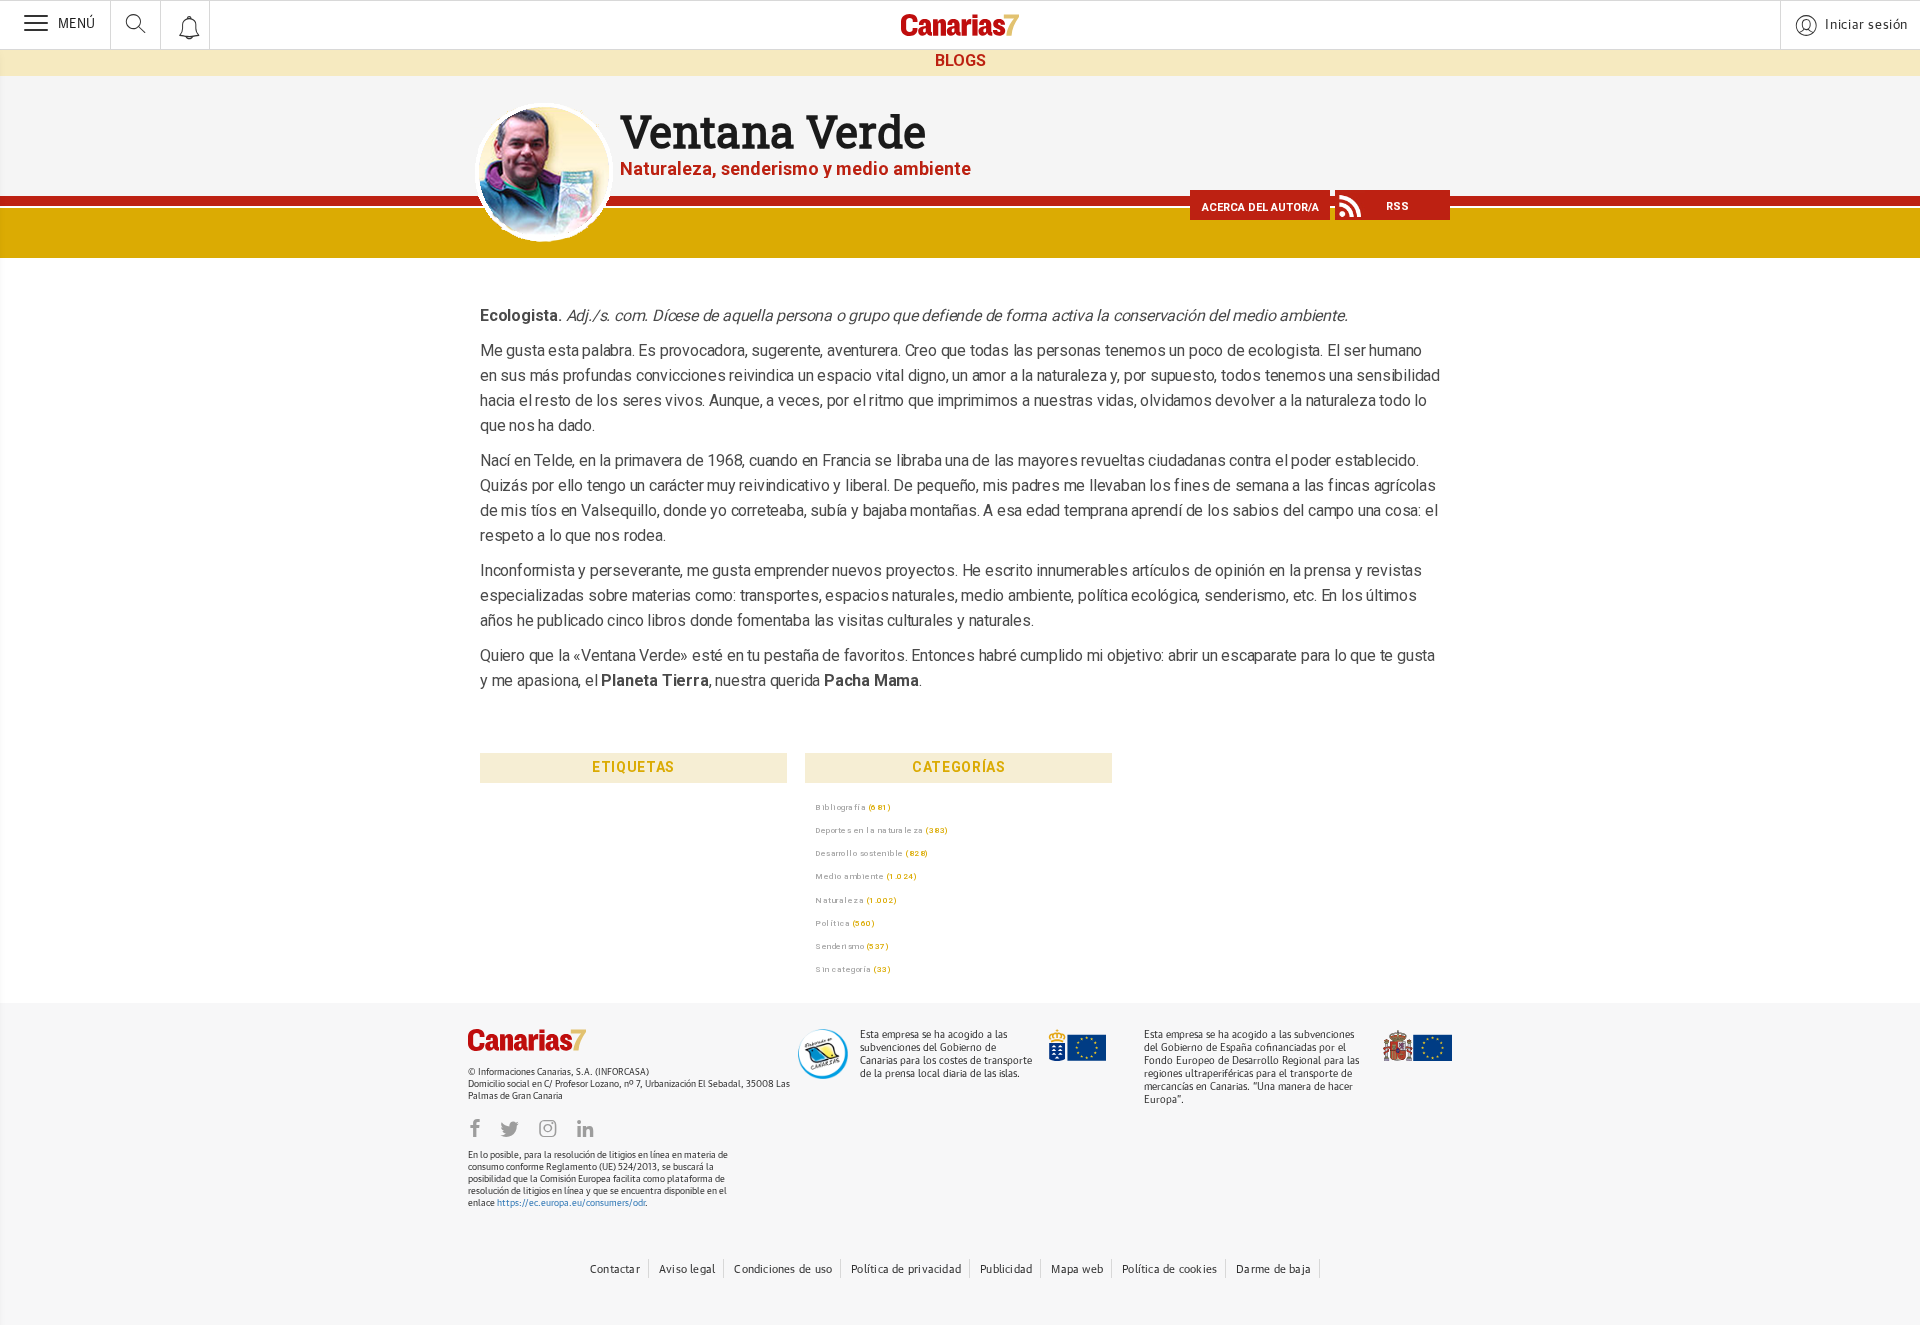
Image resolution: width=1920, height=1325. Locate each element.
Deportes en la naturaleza (869, 830)
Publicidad (1006, 1269)
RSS (1397, 206)
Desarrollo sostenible (859, 853)
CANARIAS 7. (548, 1040)
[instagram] (548, 1128)
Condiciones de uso (783, 1269)
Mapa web (1077, 1269)
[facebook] (475, 1128)
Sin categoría (843, 969)
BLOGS (960, 60)
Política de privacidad (906, 1269)
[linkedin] (585, 1128)
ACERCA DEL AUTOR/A (1260, 207)
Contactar (615, 1269)
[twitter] (509, 1128)
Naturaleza (839, 900)
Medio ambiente (849, 876)
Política (832, 923)
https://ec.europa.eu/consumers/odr (571, 1203)
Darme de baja (1273, 1269)
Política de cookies (1169, 1269)
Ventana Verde (773, 131)
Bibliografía (840, 807)
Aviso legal (687, 1269)
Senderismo (839, 946)
